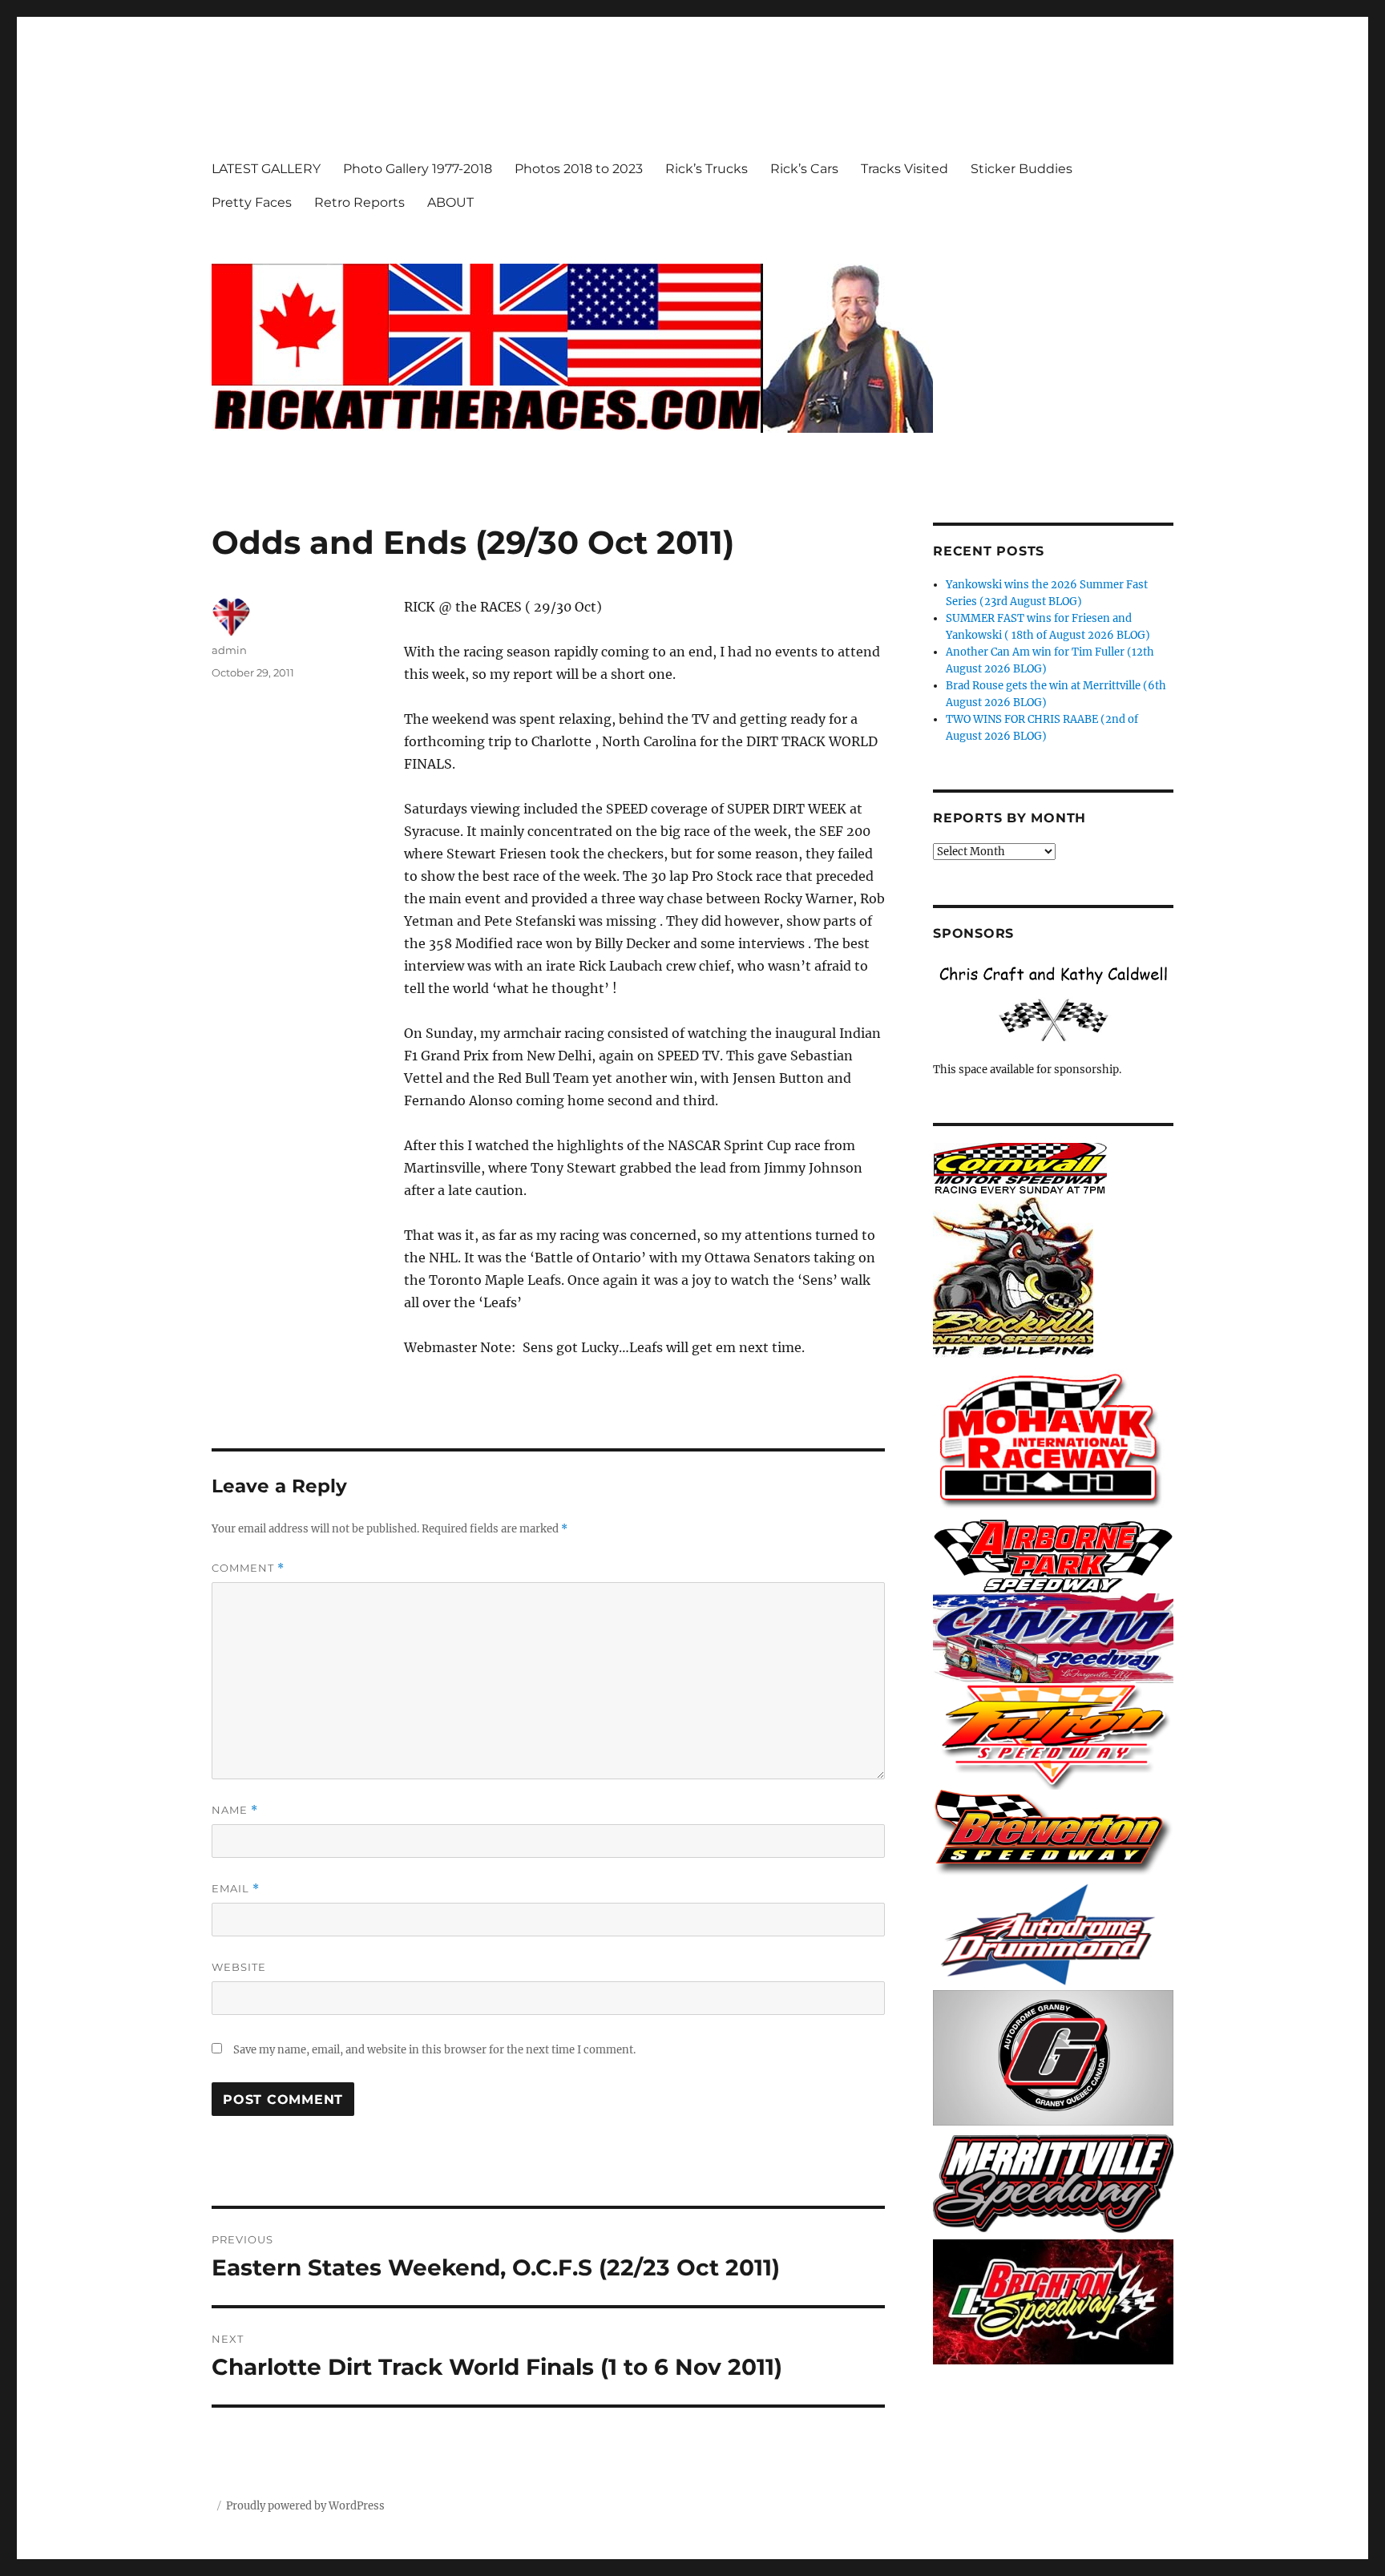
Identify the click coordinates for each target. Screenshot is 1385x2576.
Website (239, 1967)
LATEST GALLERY (266, 169)
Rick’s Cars (804, 169)
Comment (248, 1568)
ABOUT (450, 202)
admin (229, 650)
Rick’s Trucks (707, 169)
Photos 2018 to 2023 (579, 169)
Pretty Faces (252, 202)
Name (235, 1810)
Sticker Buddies (1022, 169)
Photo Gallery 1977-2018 (418, 169)
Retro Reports (359, 202)
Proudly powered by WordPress (305, 2506)
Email (236, 1889)
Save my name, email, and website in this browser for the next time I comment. (434, 2050)
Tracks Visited (904, 169)
